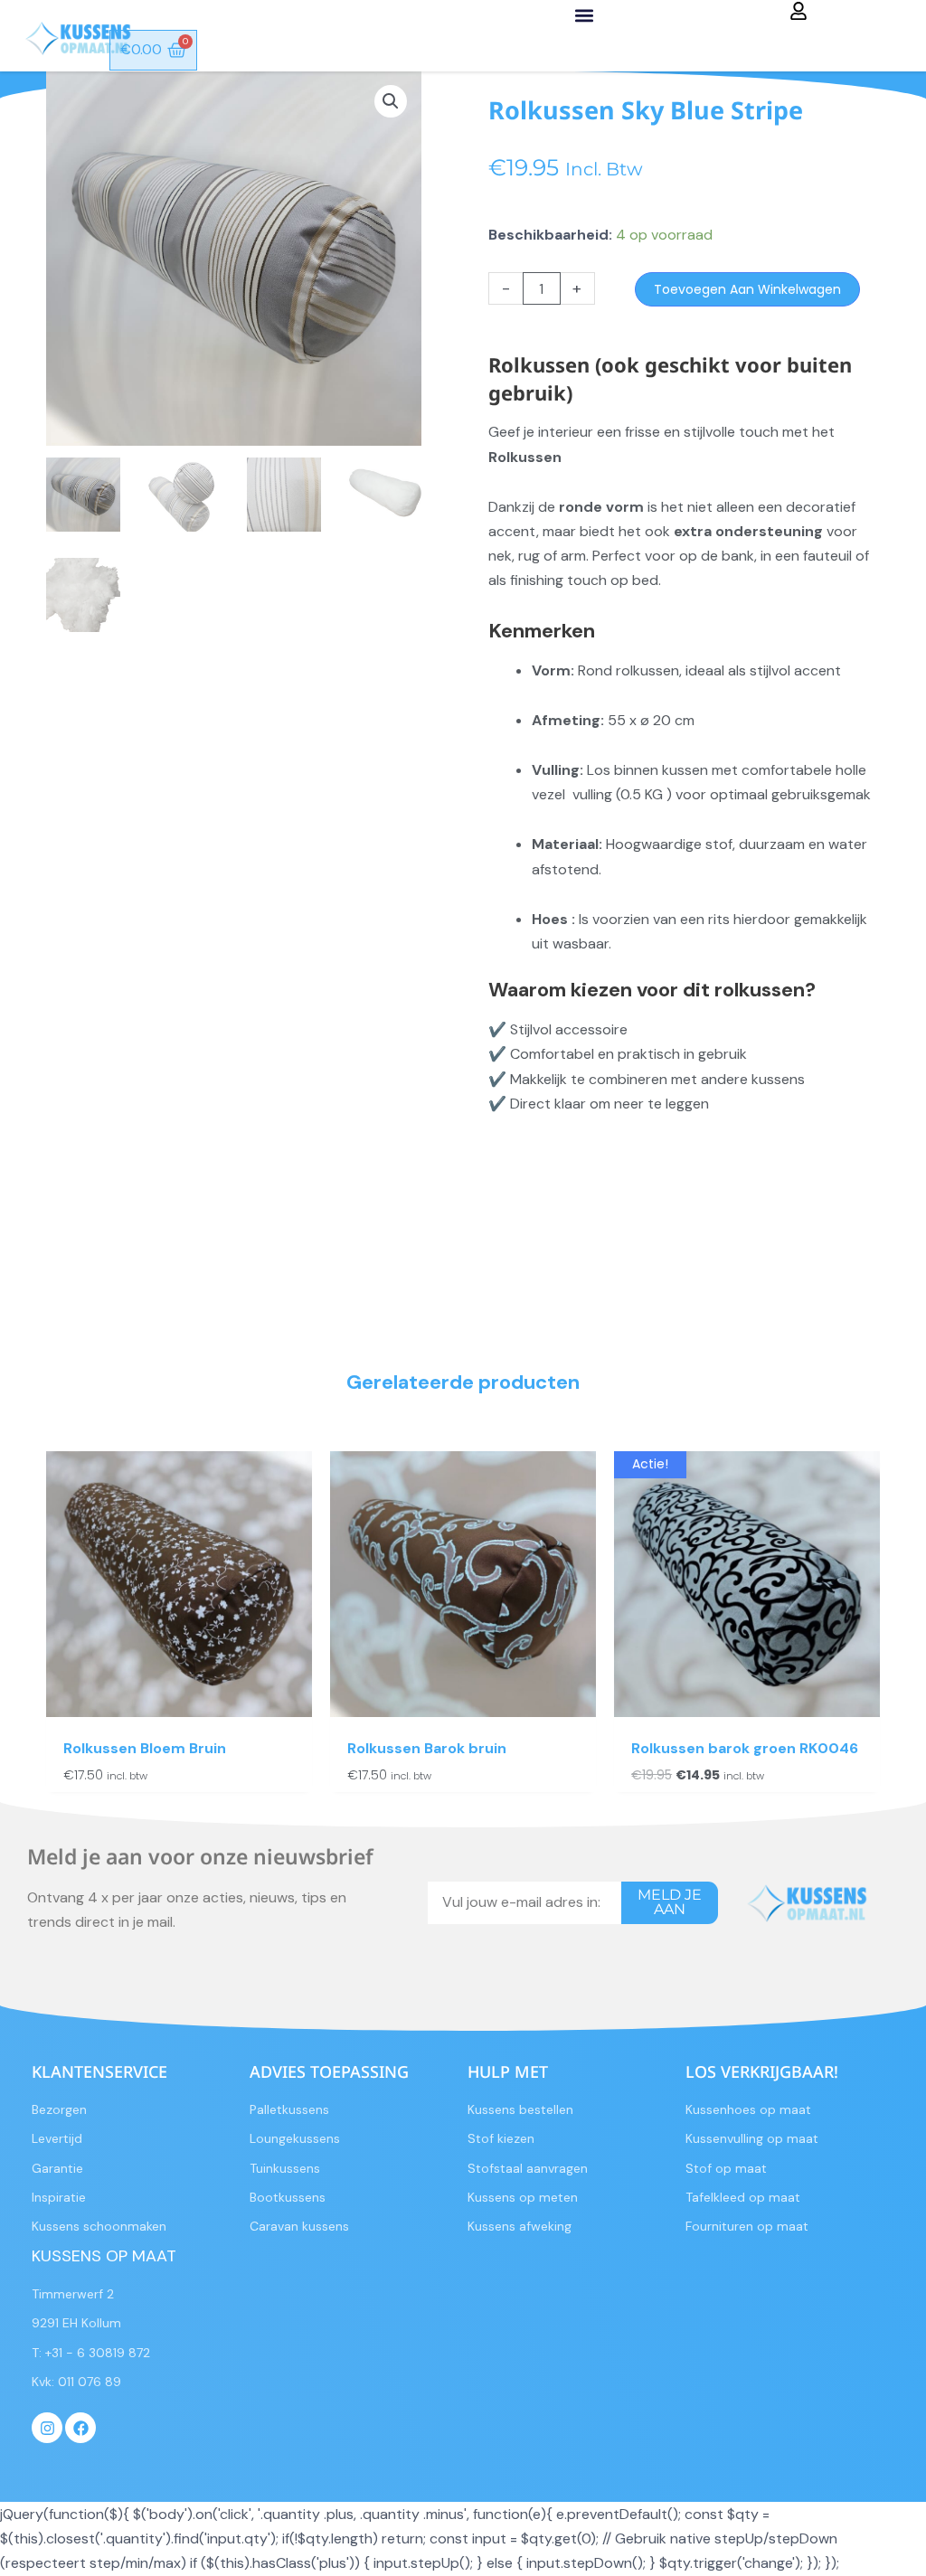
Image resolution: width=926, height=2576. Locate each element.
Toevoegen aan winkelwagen (747, 289)
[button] (585, 15)
